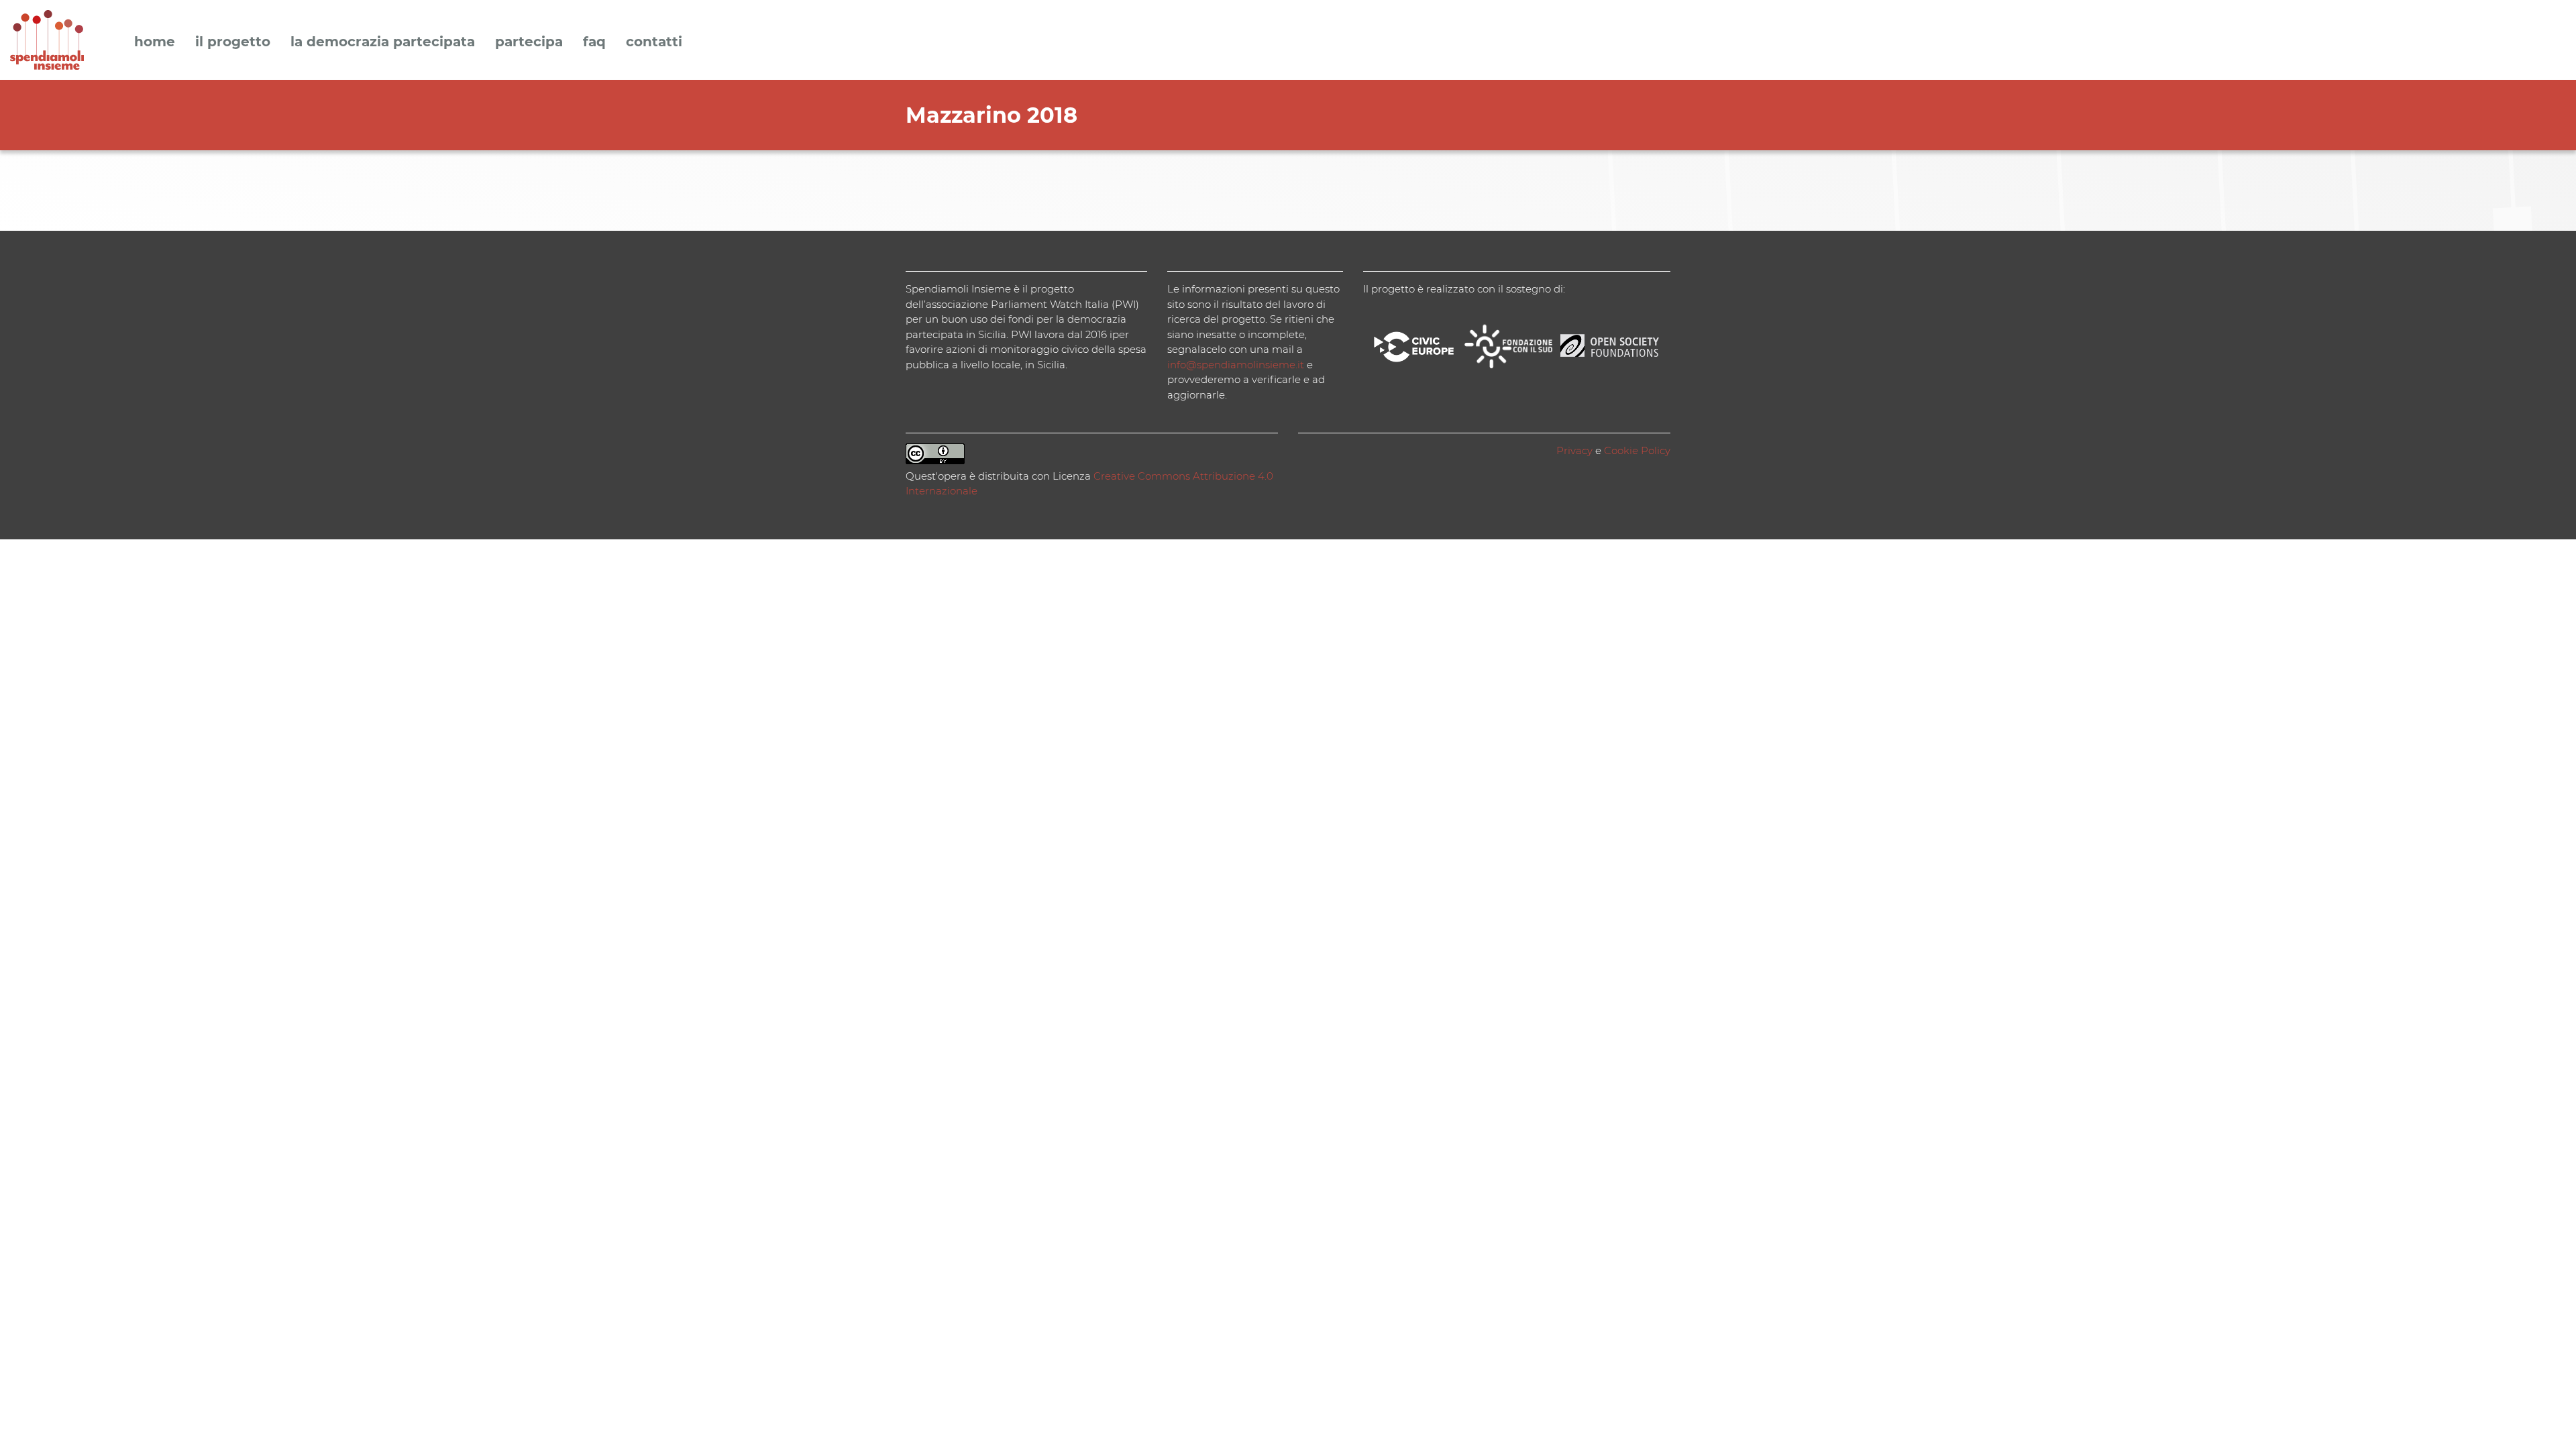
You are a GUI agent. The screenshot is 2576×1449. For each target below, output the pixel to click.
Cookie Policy (1637, 450)
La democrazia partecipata (383, 42)
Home (155, 42)
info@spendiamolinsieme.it (1236, 365)
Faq (594, 42)
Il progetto (233, 42)
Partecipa (529, 42)
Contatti (654, 42)
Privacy (1574, 450)
